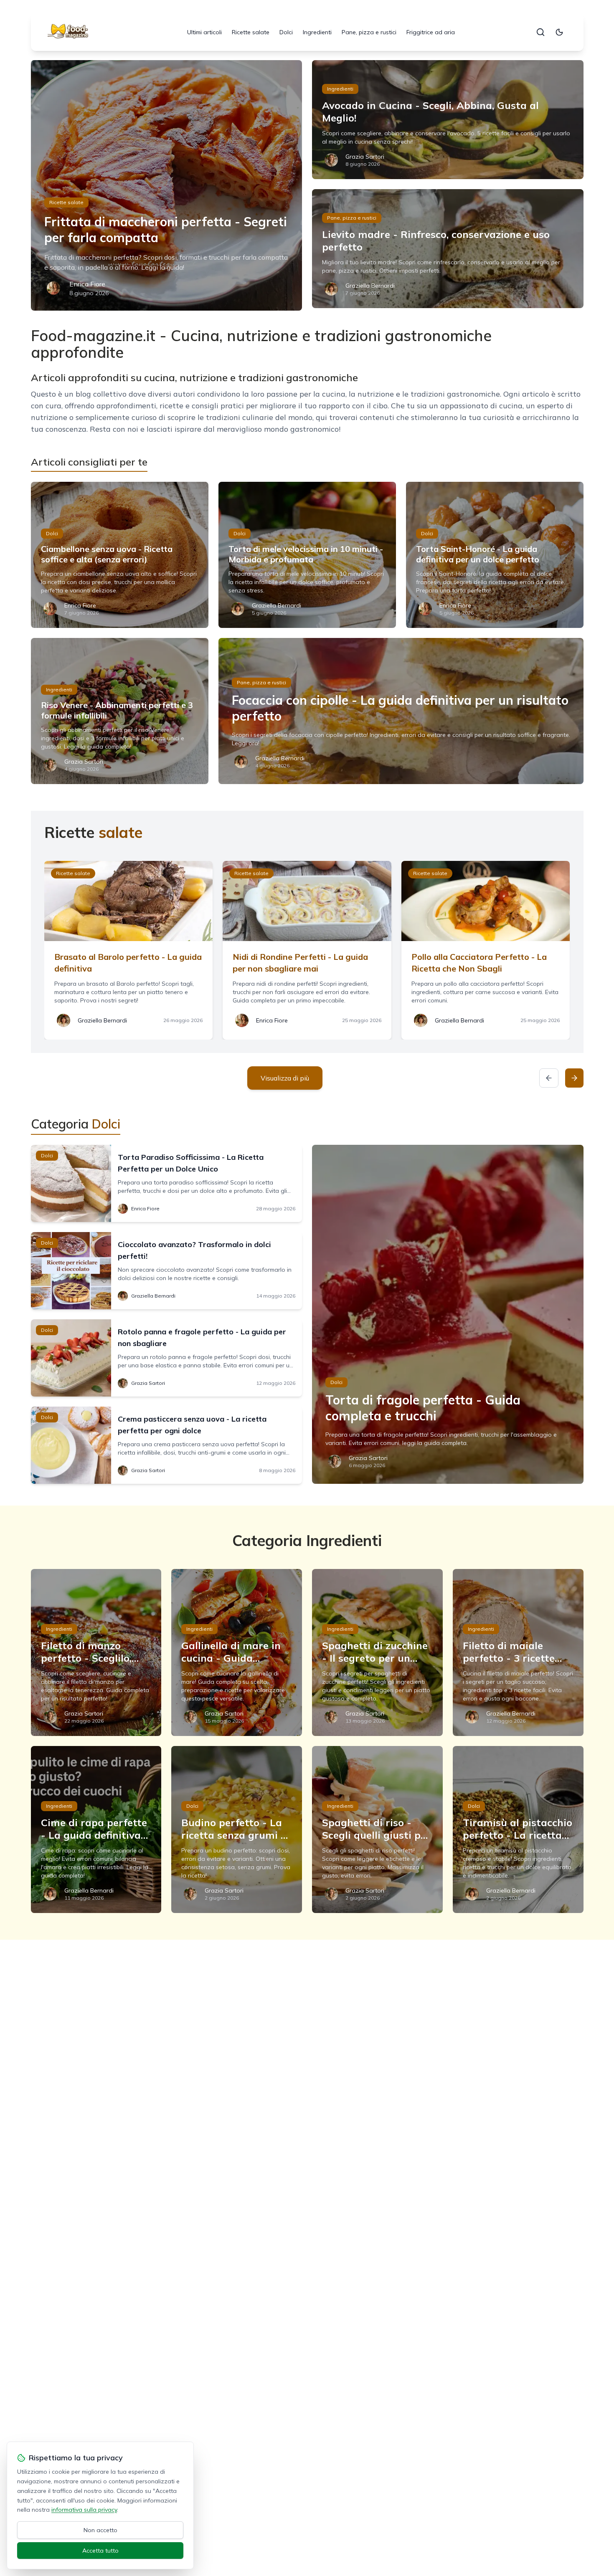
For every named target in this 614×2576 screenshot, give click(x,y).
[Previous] (549, 1078)
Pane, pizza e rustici (369, 32)
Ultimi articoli (204, 32)
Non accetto (100, 2530)
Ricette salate (251, 32)
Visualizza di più (285, 1078)
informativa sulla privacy (84, 2510)
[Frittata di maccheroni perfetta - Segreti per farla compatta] (167, 185)
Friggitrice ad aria (431, 32)
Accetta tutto (100, 2551)
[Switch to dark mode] (559, 32)
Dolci (286, 32)
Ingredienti (317, 32)
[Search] (540, 32)
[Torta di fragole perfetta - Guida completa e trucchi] (448, 1314)
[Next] (574, 1078)
